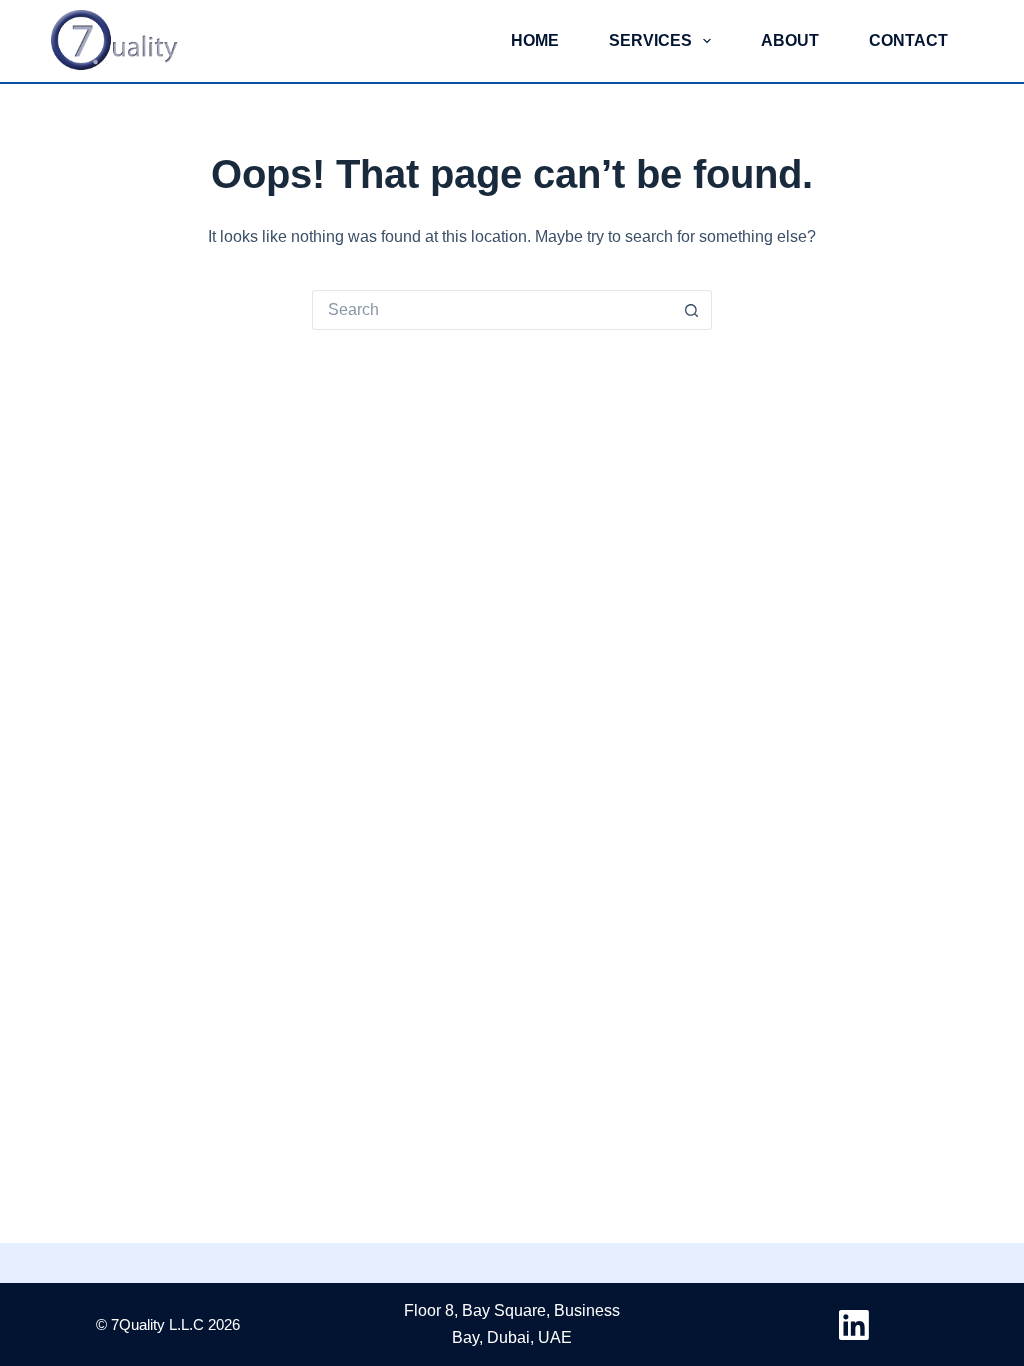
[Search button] (692, 310)
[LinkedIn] (854, 1325)
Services (650, 40)
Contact (908, 40)
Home (535, 40)
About (790, 40)
